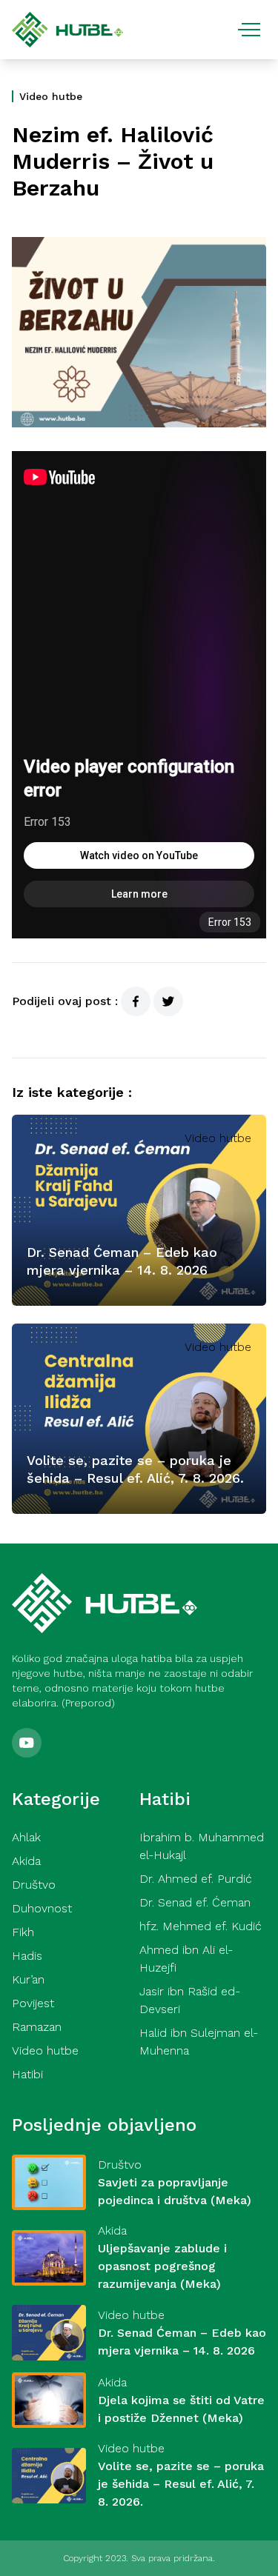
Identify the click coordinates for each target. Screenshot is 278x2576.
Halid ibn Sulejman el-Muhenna (199, 2042)
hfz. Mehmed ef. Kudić (201, 1926)
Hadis (27, 1956)
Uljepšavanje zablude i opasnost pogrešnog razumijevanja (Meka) (162, 2266)
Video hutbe (51, 96)
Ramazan (37, 2027)
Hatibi (27, 2074)
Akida (26, 1861)
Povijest (33, 2003)
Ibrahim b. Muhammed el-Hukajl (202, 1846)
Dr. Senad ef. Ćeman (195, 1902)
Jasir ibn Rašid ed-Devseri (190, 2000)
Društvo (34, 1885)
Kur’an (28, 1979)
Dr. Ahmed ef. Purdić (196, 1879)
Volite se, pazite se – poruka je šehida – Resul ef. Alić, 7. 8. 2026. (181, 2484)
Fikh (23, 1932)
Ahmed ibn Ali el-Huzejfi (186, 1959)
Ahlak (26, 1837)
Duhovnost (42, 1908)
